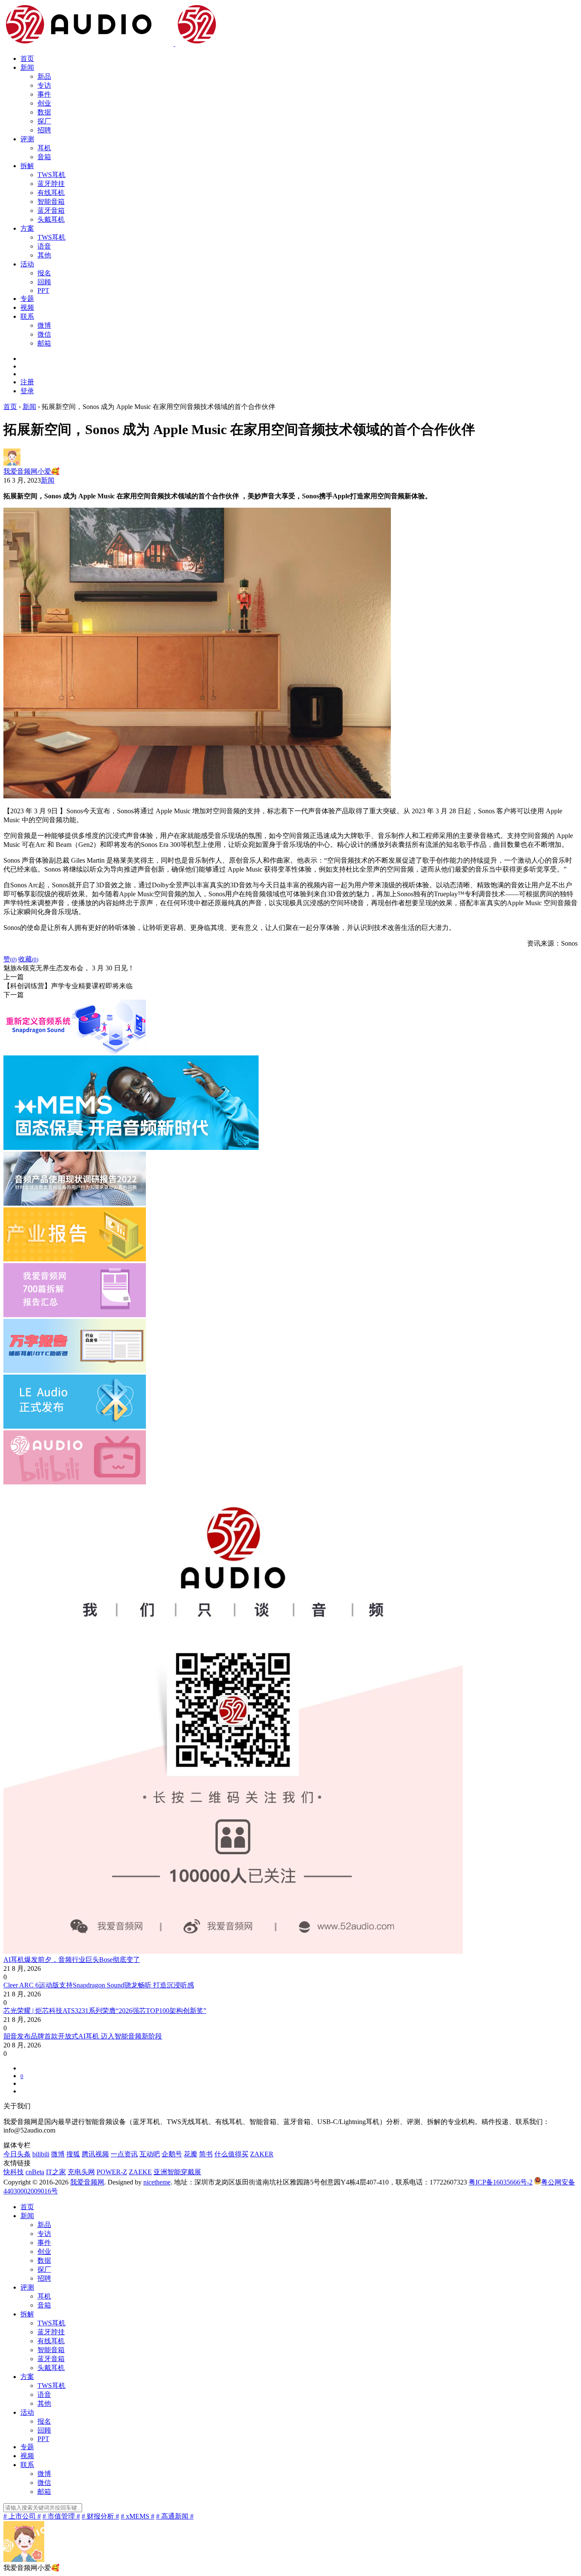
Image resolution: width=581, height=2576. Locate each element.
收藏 (28, 959)
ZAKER (262, 2154)
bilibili (41, 2154)
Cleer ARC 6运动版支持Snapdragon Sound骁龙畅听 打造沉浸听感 (99, 1985)
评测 (27, 139)
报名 (44, 273)
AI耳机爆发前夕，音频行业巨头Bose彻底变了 (72, 1960)
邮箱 (44, 343)
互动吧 (150, 2154)
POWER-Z (112, 2172)
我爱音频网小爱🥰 (31, 471)
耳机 (44, 148)
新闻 (27, 67)
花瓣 (191, 2154)
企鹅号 (172, 2154)
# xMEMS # (138, 2516)
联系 (27, 316)
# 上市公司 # (22, 2516)
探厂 (44, 121)
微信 (44, 334)
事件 (44, 94)
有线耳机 (51, 193)
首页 (27, 59)
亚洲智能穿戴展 (177, 2172)
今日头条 (17, 2154)
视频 (27, 307)
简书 (206, 2154)
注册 (27, 382)
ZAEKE (140, 2172)
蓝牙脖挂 (51, 184)
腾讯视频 (95, 2154)
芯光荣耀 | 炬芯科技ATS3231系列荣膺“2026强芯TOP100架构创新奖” (105, 2011)
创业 (44, 103)
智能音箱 (51, 202)
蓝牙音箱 (51, 210)
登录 (27, 391)
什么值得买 (231, 2154)
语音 (44, 246)
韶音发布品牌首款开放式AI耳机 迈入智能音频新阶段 (83, 2036)
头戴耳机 (51, 219)
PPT (43, 290)
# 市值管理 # (61, 2516)
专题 (27, 299)
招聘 (44, 130)
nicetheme (157, 2182)
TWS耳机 (51, 175)
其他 (44, 255)
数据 (44, 112)
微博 (44, 325)
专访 (44, 85)
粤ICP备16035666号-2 (501, 2182)
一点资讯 (124, 2154)
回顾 (44, 282)
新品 (44, 76)
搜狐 (73, 2154)
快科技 (14, 2172)
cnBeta (35, 2172)
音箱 (44, 157)
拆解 (27, 166)
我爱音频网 (87, 2182)
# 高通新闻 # (175, 2516)
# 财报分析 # (100, 2516)
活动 (27, 264)
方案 (27, 228)
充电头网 (81, 2172)
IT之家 (56, 2172)
